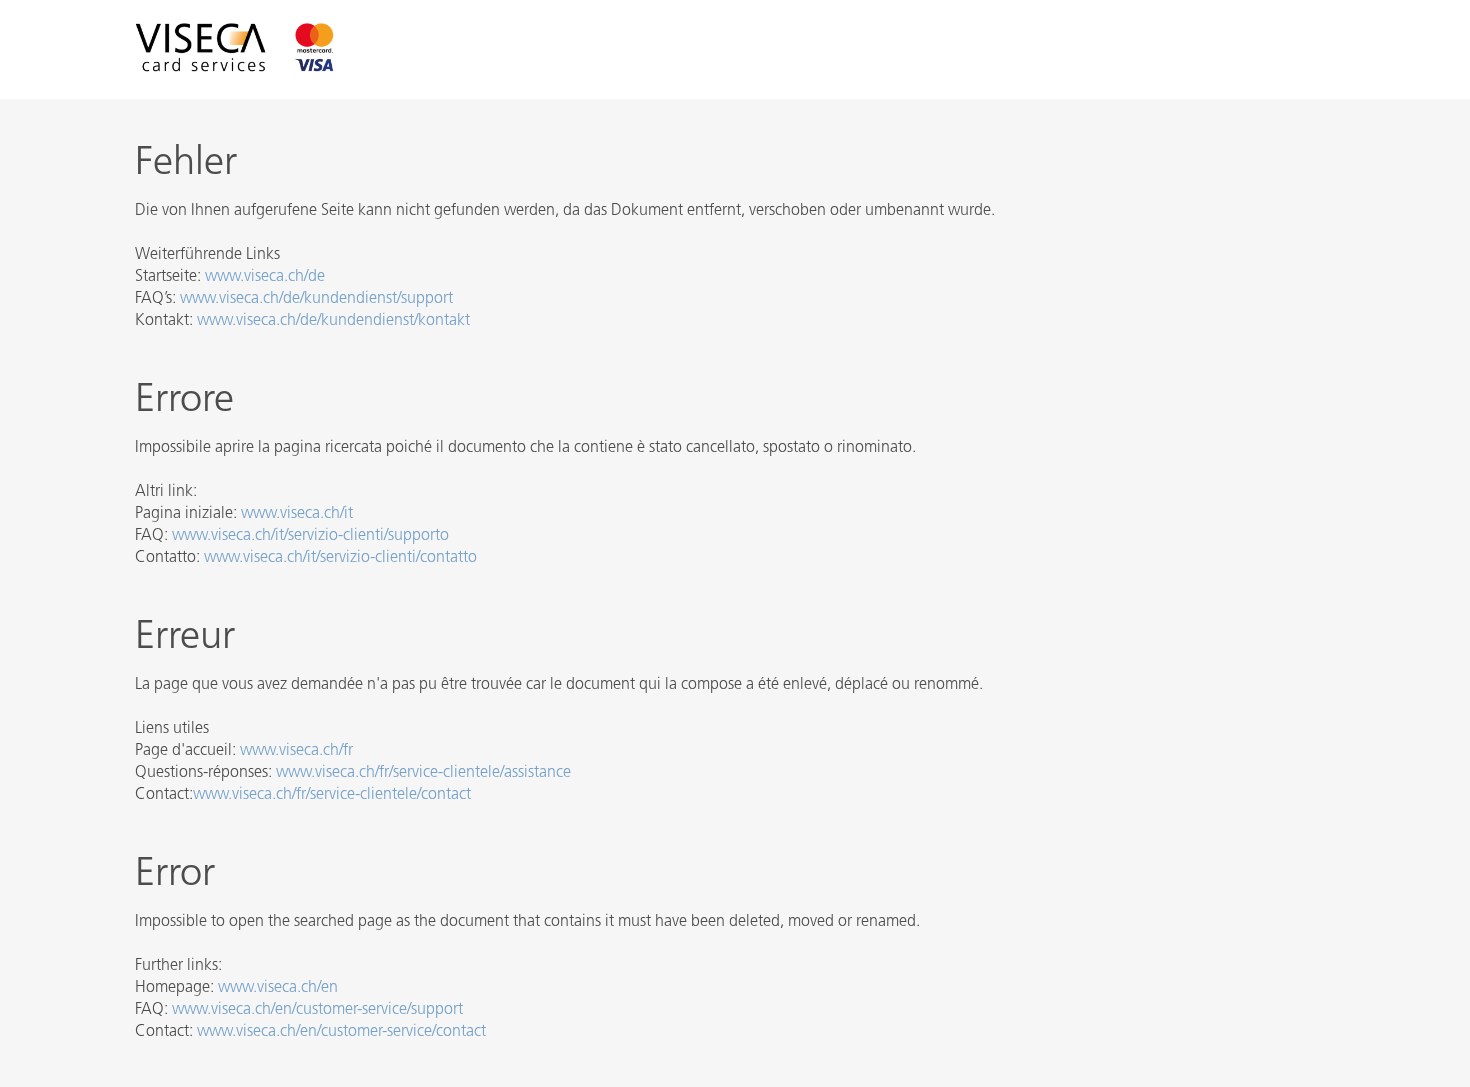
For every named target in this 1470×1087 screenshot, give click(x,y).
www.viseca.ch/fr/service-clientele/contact (332, 795)
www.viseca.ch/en (278, 988)
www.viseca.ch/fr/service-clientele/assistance (423, 773)
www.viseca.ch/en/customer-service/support (317, 1010)
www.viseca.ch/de (265, 277)
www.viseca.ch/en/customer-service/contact (341, 1032)
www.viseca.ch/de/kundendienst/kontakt (333, 321)
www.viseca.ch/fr (296, 751)
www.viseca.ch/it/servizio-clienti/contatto (340, 558)
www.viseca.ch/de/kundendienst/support (316, 299)
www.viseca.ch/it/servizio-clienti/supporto (310, 536)
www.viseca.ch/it (297, 514)
